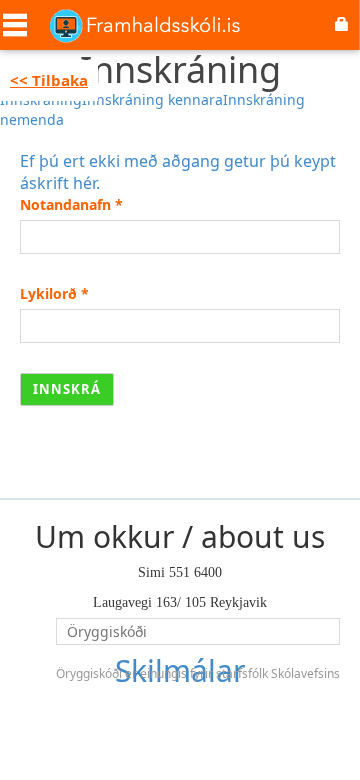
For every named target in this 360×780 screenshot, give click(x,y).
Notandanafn (71, 204)
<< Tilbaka (49, 80)
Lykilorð (54, 293)
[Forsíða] (145, 25)
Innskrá (67, 389)
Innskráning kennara (152, 99)
